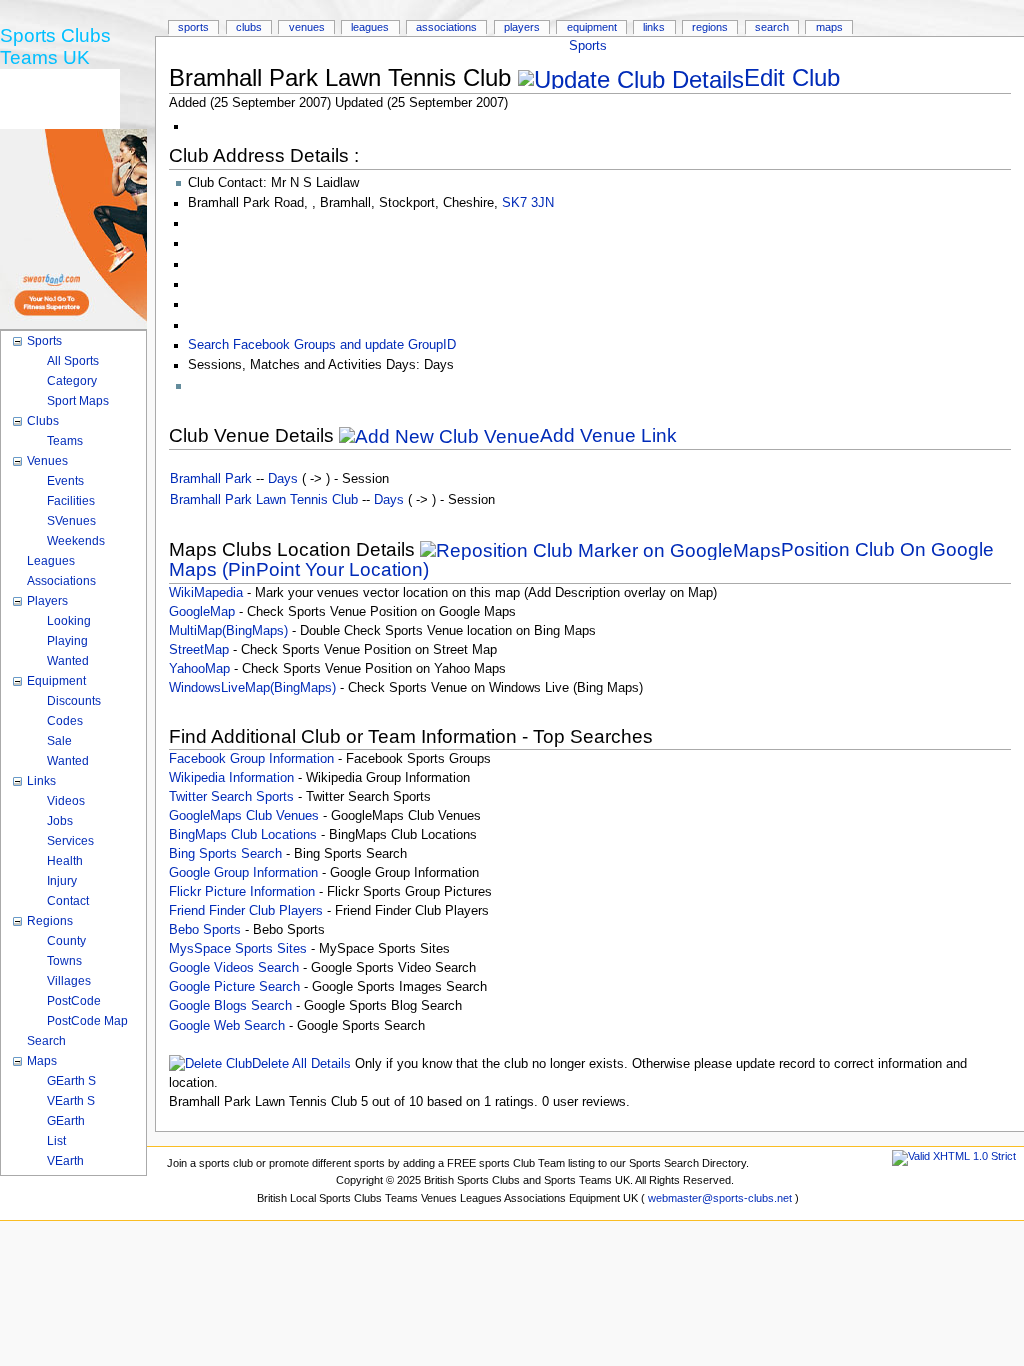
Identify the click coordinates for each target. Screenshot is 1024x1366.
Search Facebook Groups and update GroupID (322, 345)
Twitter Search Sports (231, 797)
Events (65, 481)
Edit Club (792, 77)
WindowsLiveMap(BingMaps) (252, 688)
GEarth (66, 1121)
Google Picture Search (234, 987)
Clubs (249, 27)
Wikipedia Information (231, 778)
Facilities (71, 501)
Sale (59, 741)
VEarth (65, 1161)
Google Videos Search (234, 968)
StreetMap (199, 650)
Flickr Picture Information (242, 892)
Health (65, 861)
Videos (66, 801)
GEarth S (71, 1081)
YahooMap (199, 669)
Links (654, 27)
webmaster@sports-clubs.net (720, 1198)
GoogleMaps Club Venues (244, 816)
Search (772, 27)
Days (283, 479)
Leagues (370, 27)
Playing (67, 641)
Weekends (76, 541)
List (56, 1141)
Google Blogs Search (230, 1006)
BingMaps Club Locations (243, 835)
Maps (829, 27)
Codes (65, 721)
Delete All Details (301, 1064)
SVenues (71, 521)
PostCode (74, 1001)
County (66, 941)
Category (72, 381)
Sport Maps (78, 401)
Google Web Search (227, 1026)
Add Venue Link (608, 435)
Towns (64, 961)
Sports (588, 46)
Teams (65, 441)
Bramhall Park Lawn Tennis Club (264, 500)
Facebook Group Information (251, 759)
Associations (446, 27)
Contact (68, 901)
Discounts (74, 701)
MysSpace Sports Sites (238, 949)
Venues (307, 27)
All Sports (73, 361)
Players (522, 27)
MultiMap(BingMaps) (228, 631)
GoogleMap (202, 612)
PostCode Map (87, 1021)
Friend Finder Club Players (246, 911)
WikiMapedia (206, 593)
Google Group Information (243, 873)
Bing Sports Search (225, 854)
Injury (62, 881)
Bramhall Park (211, 479)
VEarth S (71, 1101)
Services (70, 841)
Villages (69, 981)
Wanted (68, 661)
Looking (69, 621)
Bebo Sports (205, 930)
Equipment (592, 27)
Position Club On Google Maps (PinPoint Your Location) (581, 559)
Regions (710, 27)
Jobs (60, 821)
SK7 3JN (528, 203)
